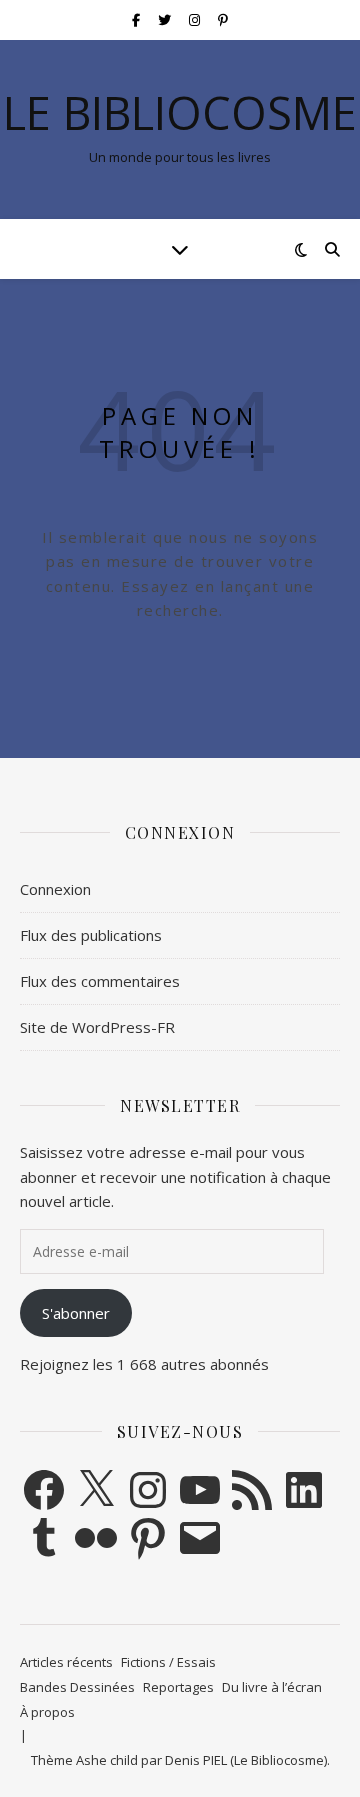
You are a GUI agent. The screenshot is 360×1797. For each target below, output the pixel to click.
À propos (47, 1712)
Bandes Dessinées (77, 1687)
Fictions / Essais (168, 1662)
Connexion (55, 889)
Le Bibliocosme (180, 112)
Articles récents (66, 1662)
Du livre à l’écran (272, 1687)
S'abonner (76, 1313)
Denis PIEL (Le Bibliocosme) (246, 1760)
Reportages (178, 1687)
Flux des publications (91, 935)
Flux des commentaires (100, 981)
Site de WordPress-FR (97, 1027)
